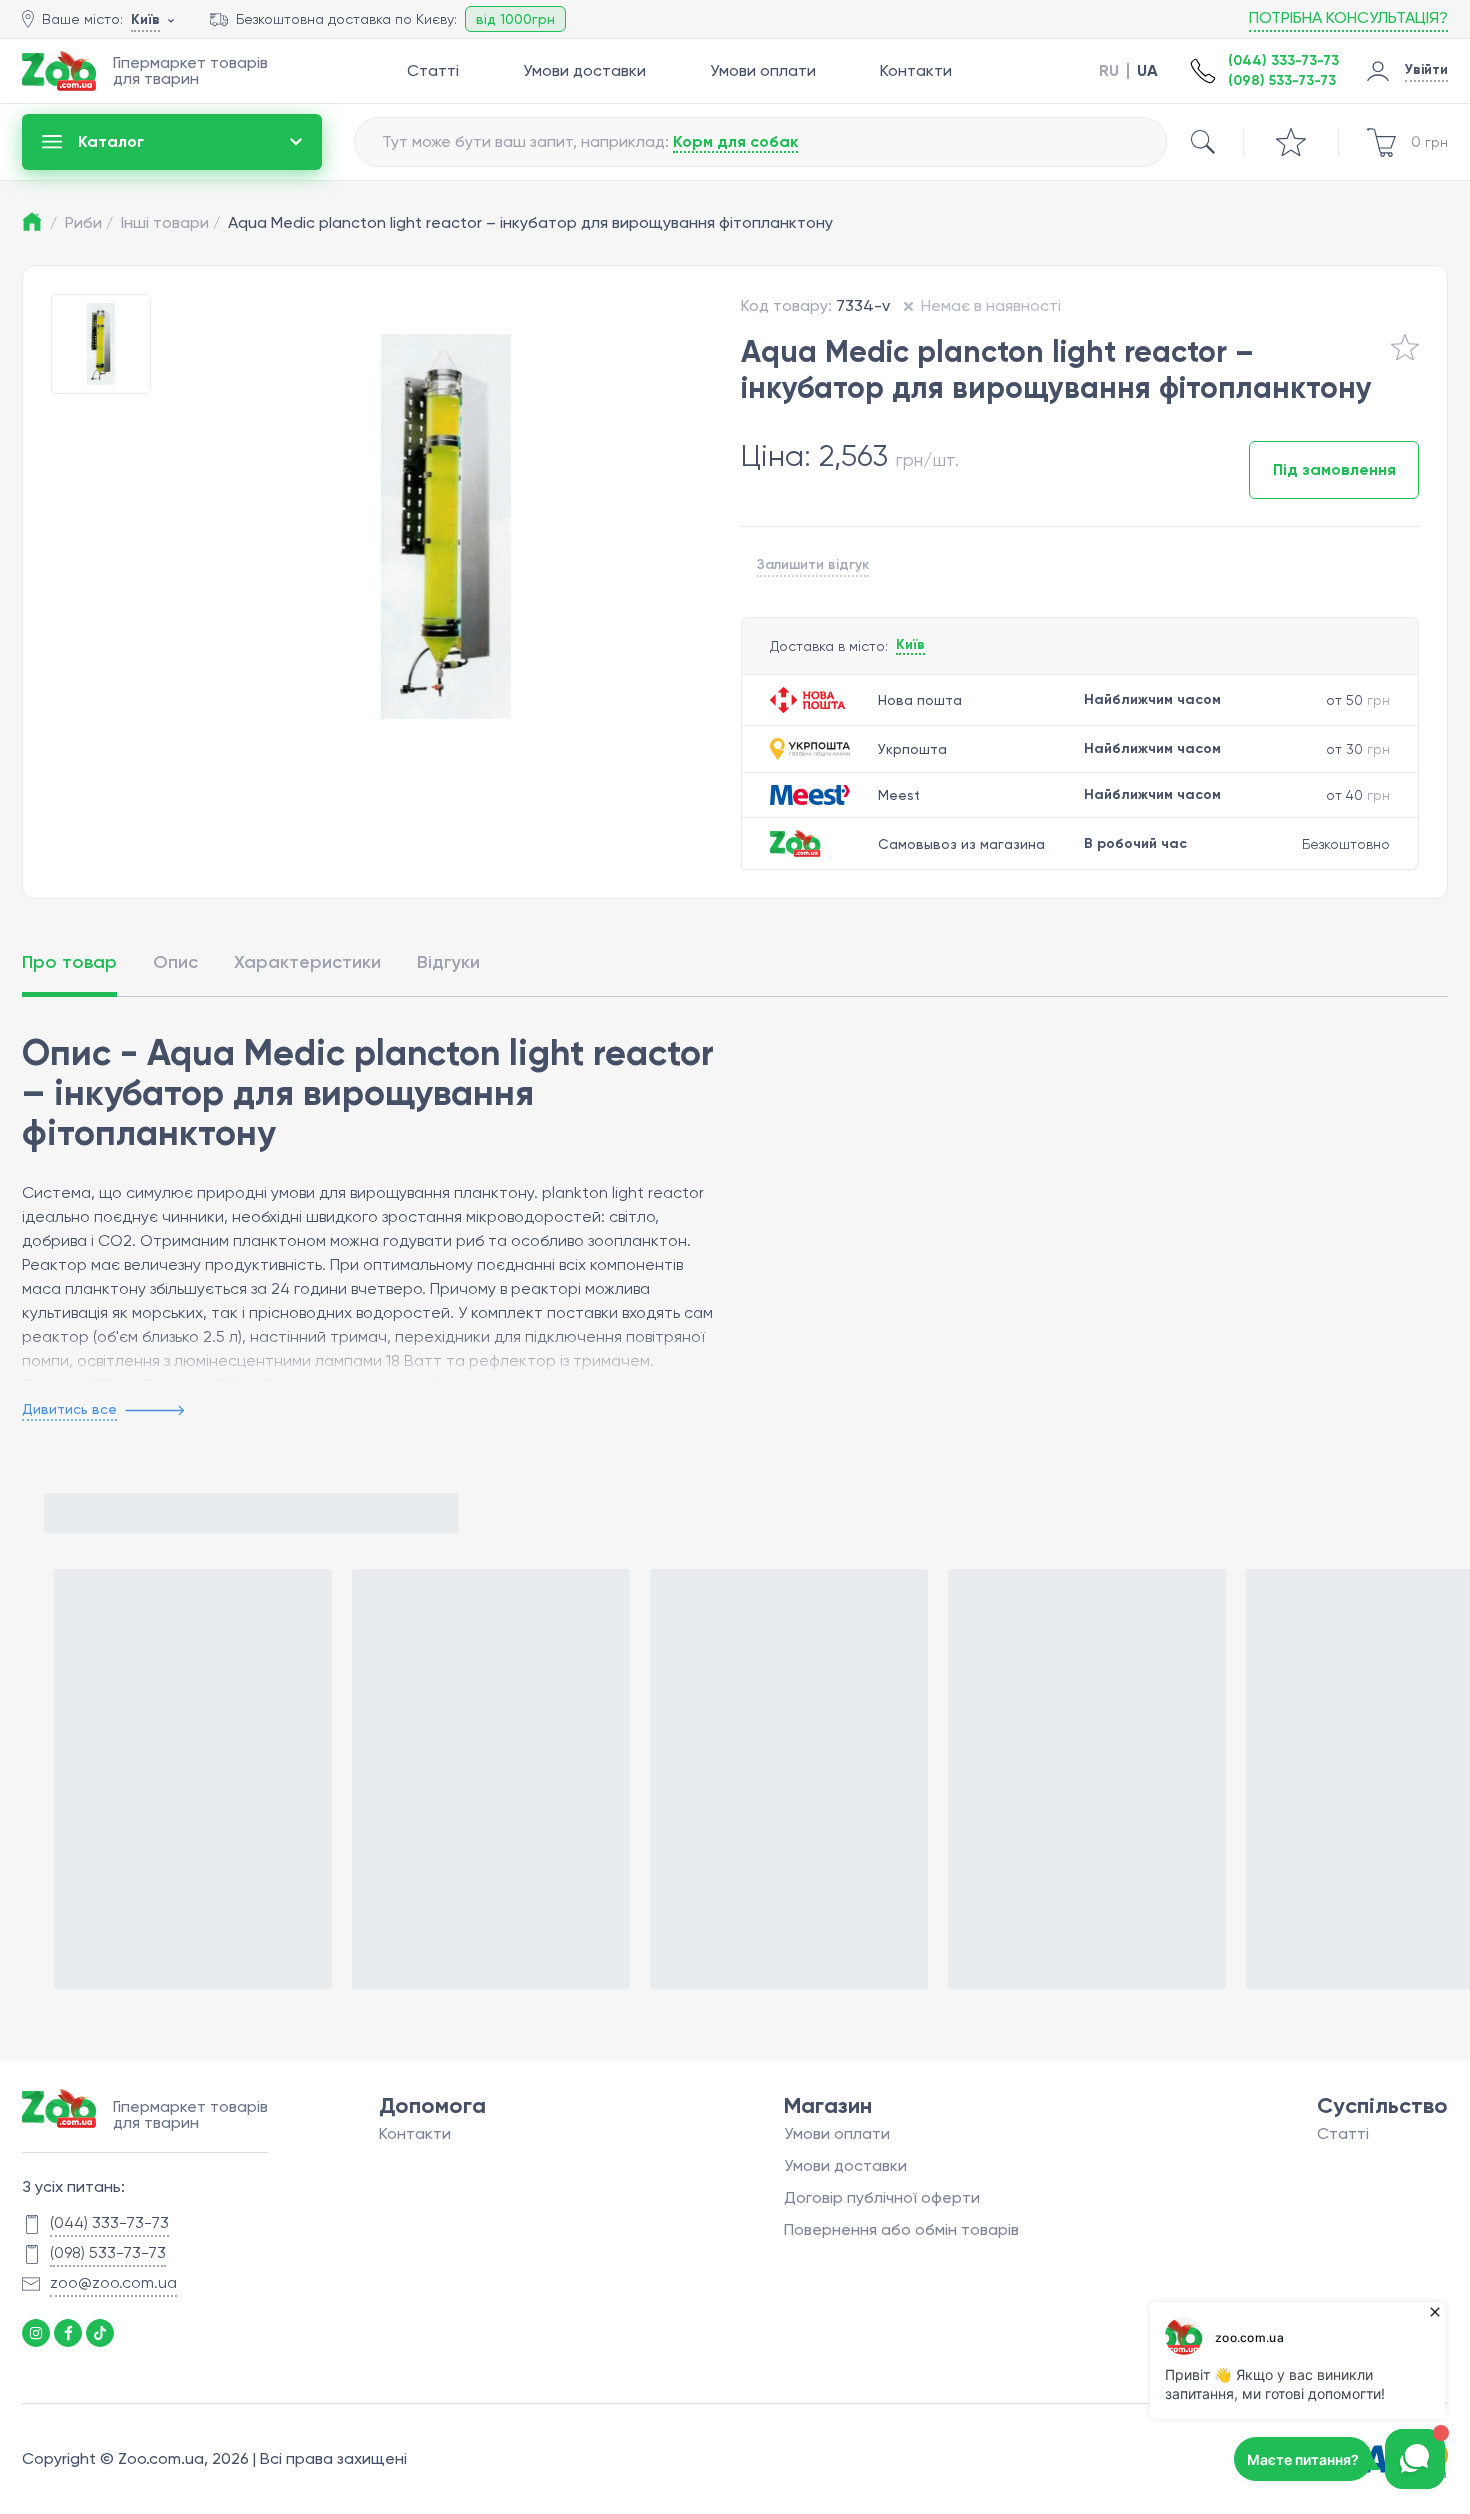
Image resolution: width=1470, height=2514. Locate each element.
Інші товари (170, 222)
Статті (433, 70)
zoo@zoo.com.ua (113, 2282)
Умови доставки (584, 70)
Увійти (1426, 69)
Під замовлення (1334, 469)
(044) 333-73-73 (1283, 60)
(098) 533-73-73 (1282, 80)
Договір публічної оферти (882, 2197)
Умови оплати (763, 70)
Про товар (69, 962)
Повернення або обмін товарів (901, 2229)
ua (1147, 71)
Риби (89, 222)
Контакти (916, 70)
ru (1109, 71)
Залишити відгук (813, 564)
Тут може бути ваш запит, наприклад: (590, 141)
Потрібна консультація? (1348, 17)
